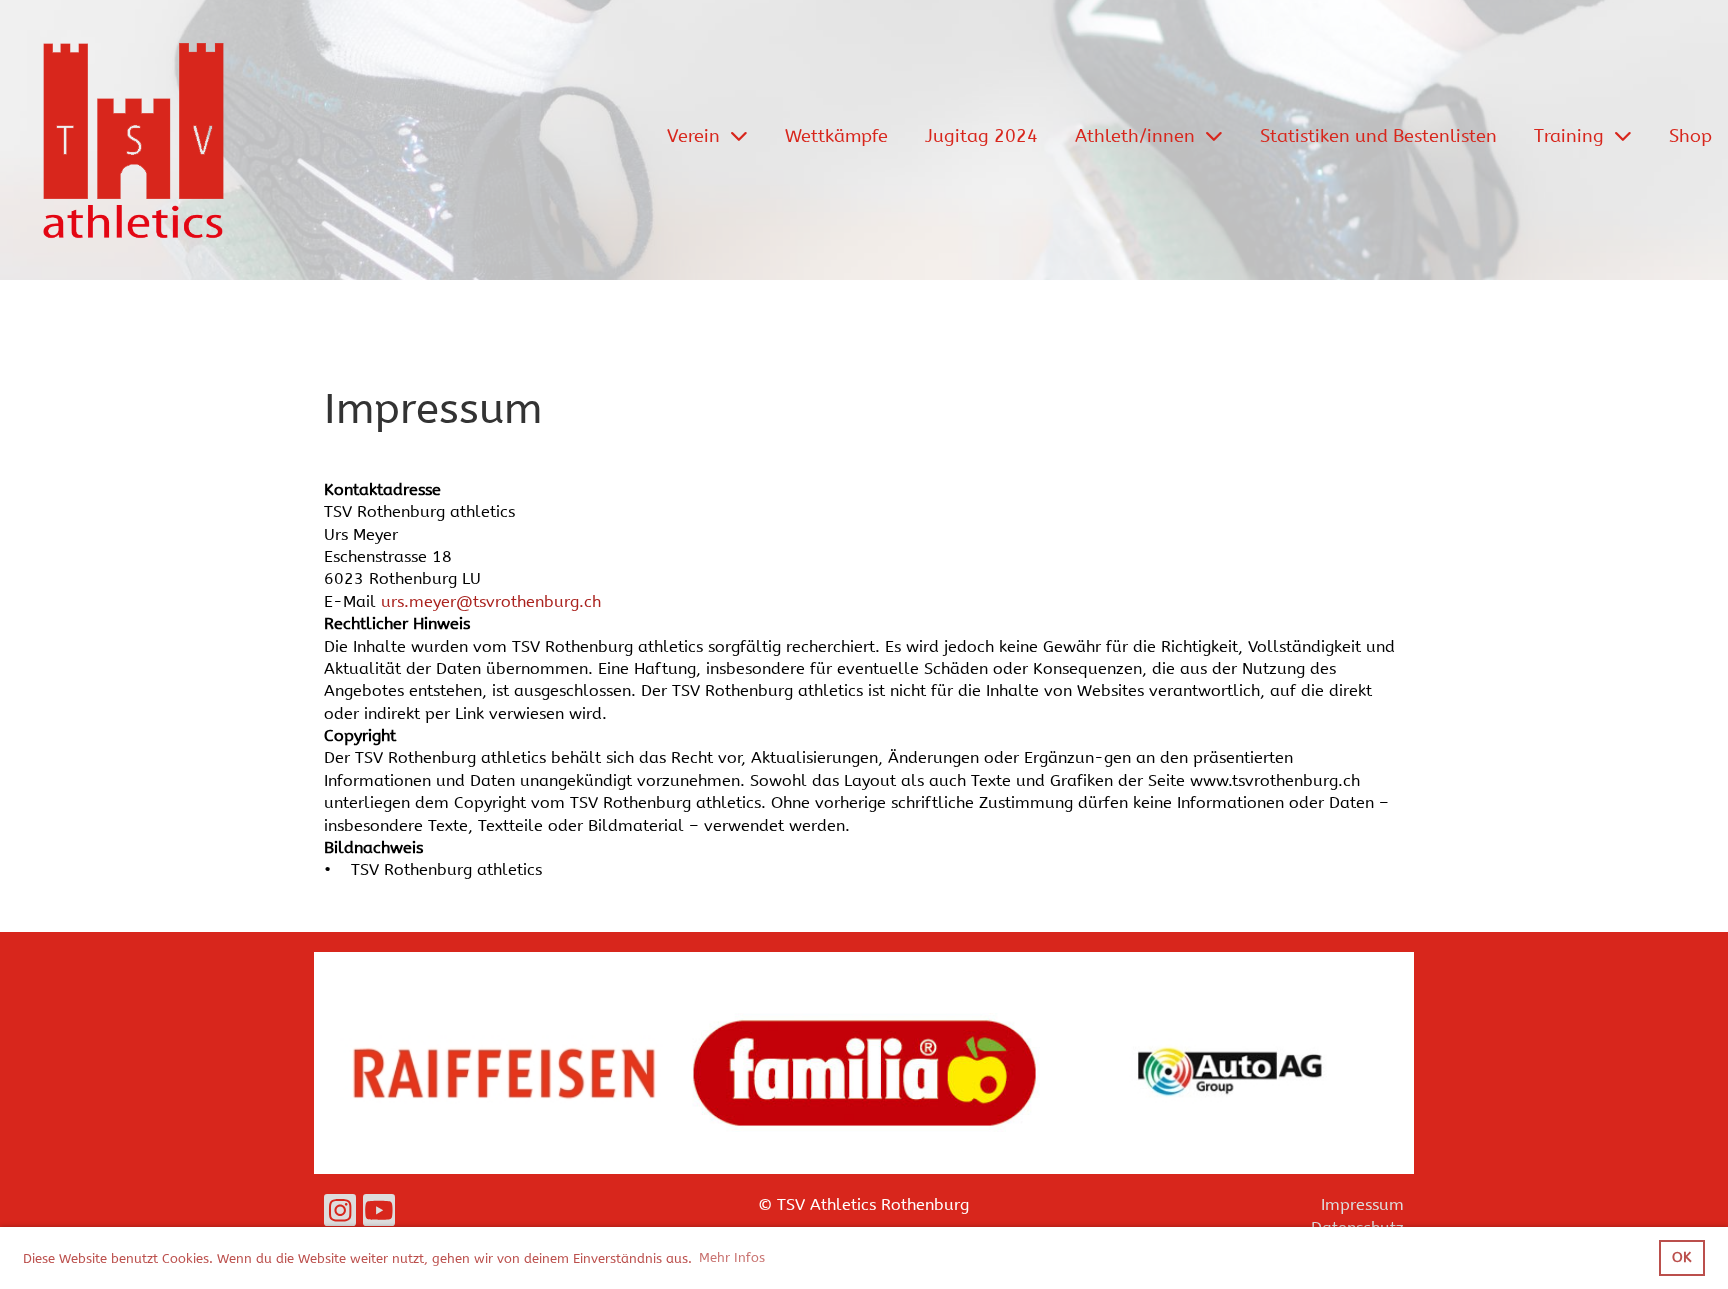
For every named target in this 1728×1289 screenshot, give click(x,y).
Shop (1690, 136)
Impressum (1362, 1204)
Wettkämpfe (836, 136)
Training (1569, 136)
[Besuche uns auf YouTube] (379, 1215)
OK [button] (1681, 1257)
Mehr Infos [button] (732, 1257)
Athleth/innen (1135, 136)
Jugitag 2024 (981, 136)
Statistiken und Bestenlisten (1378, 136)
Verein (693, 136)
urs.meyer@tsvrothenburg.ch (491, 601)
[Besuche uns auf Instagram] (340, 1215)
